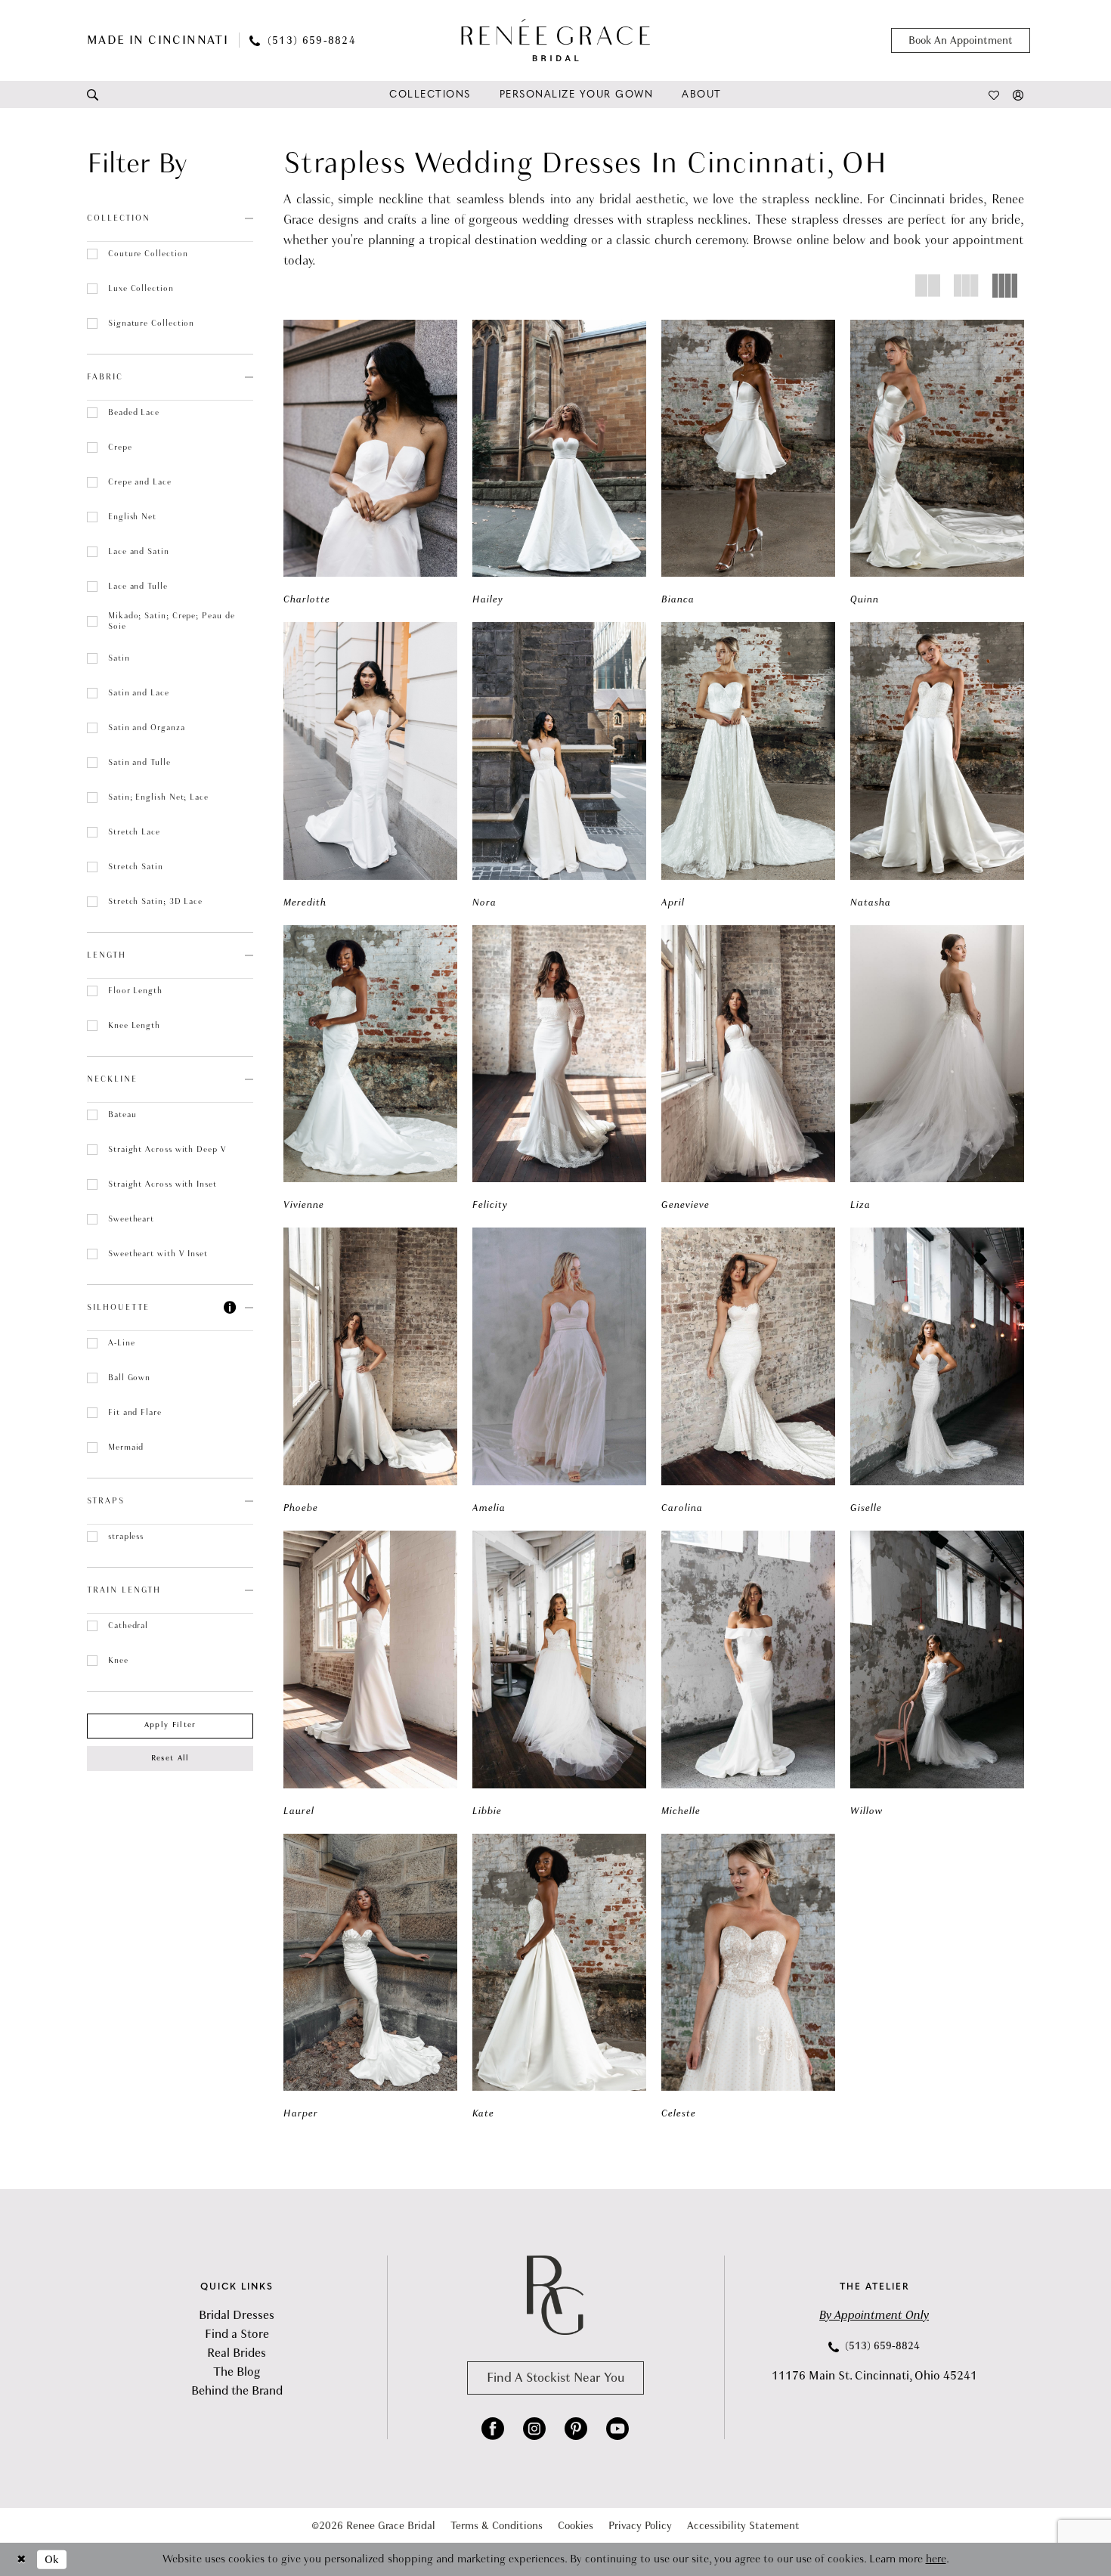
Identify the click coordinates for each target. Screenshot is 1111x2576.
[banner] (555, 40)
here (936, 2559)
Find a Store (237, 2334)
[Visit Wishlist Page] (994, 94)
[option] (370, 464)
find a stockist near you (555, 2378)
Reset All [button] (170, 1758)
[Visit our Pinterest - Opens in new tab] (576, 2429)
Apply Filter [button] (170, 1725)
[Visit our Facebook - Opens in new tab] (493, 2429)
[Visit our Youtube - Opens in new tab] (617, 2429)
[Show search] (93, 94)
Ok (52, 2559)
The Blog (237, 2372)
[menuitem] (93, 94)
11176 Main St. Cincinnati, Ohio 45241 (874, 2376)
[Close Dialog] (22, 2560)
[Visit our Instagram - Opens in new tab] (534, 2429)
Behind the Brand (237, 2391)
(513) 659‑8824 (881, 2346)
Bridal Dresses (237, 2315)
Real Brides (237, 2353)
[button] (1018, 94)
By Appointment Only (874, 2315)
